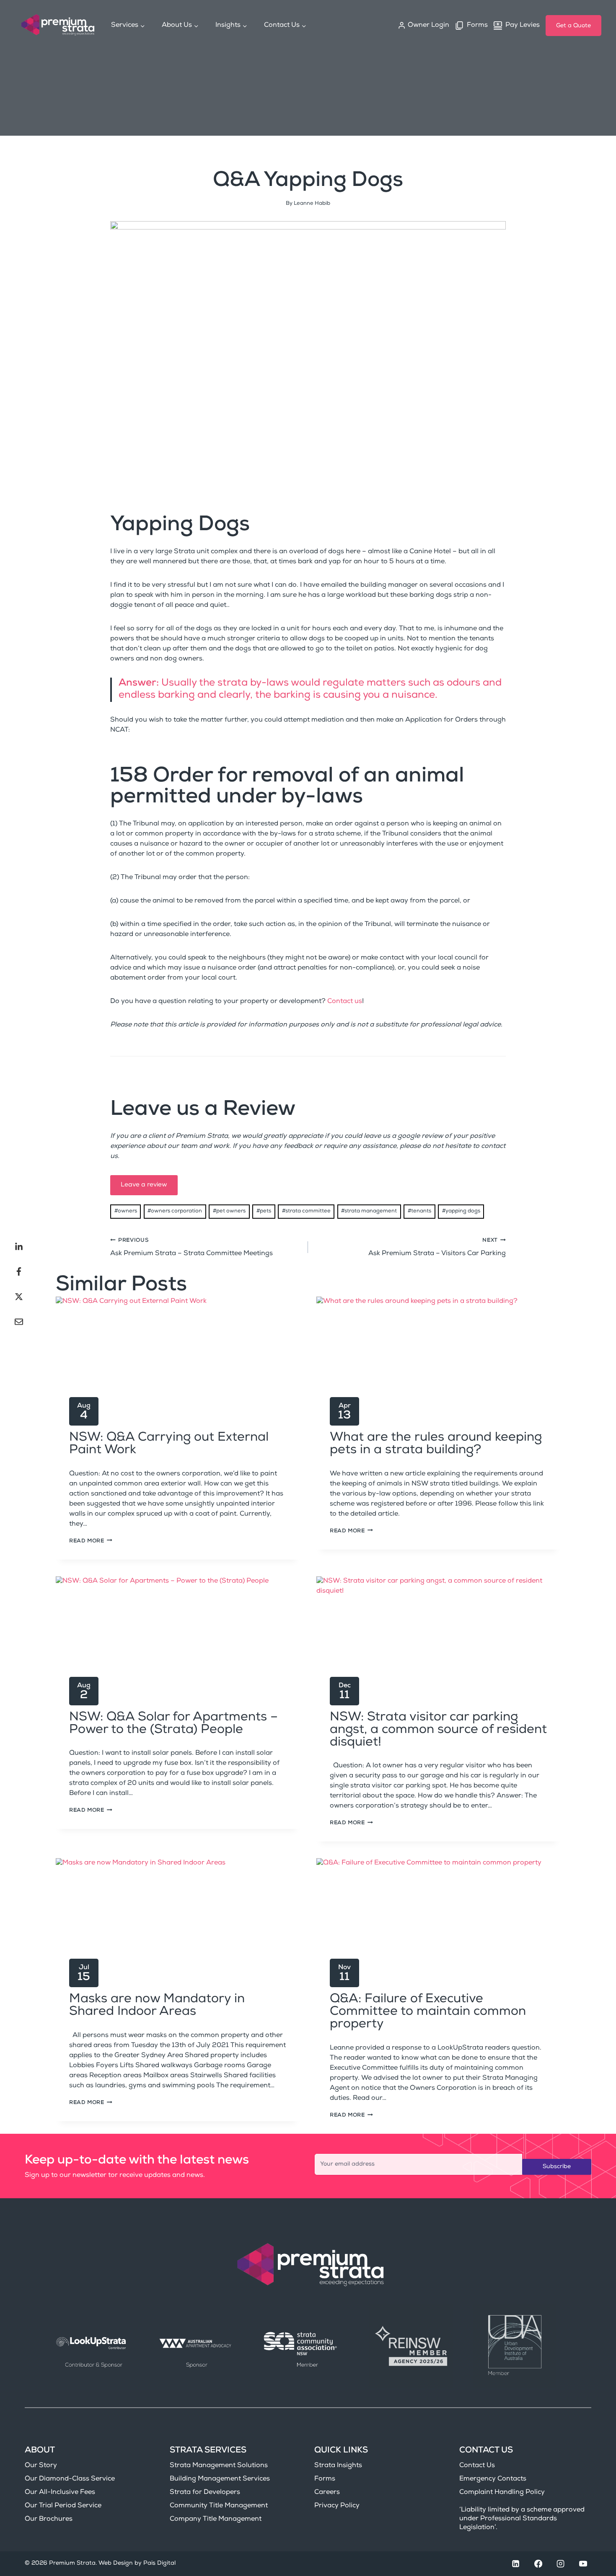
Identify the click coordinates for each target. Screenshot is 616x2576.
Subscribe (557, 2167)
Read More (91, 1541)
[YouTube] (583, 2564)
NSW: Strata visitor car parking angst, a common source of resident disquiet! (438, 1730)
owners (126, 1211)
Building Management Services (220, 2479)
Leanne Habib (312, 204)
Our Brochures (49, 2519)
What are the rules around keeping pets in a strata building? (436, 1444)
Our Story (41, 2466)
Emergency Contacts (493, 2479)
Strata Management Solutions (219, 2466)
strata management (369, 1211)
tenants (419, 1211)
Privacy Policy (337, 2506)
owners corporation (175, 1211)
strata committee (306, 1211)
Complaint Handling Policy (502, 2493)
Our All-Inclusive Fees (60, 2493)
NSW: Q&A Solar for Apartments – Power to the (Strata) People (173, 1724)
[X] (19, 1297)
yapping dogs (461, 1211)
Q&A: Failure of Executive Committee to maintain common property (428, 2012)
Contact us (345, 1002)
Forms (325, 2479)
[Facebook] (19, 1271)
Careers (327, 2493)
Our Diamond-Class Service (70, 2479)
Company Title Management (216, 2519)
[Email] (19, 1322)
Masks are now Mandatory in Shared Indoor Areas (157, 2006)
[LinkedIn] (19, 1246)
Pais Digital (159, 2563)
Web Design (116, 2563)
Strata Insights (338, 2466)
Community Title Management (219, 2506)
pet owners (229, 1211)
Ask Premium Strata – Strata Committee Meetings (192, 1248)
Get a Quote (573, 26)
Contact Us (477, 2466)
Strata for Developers (205, 2493)
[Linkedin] (515, 2564)
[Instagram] (561, 2564)
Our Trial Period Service (63, 2506)
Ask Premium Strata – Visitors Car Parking (437, 1248)
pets (264, 1211)
